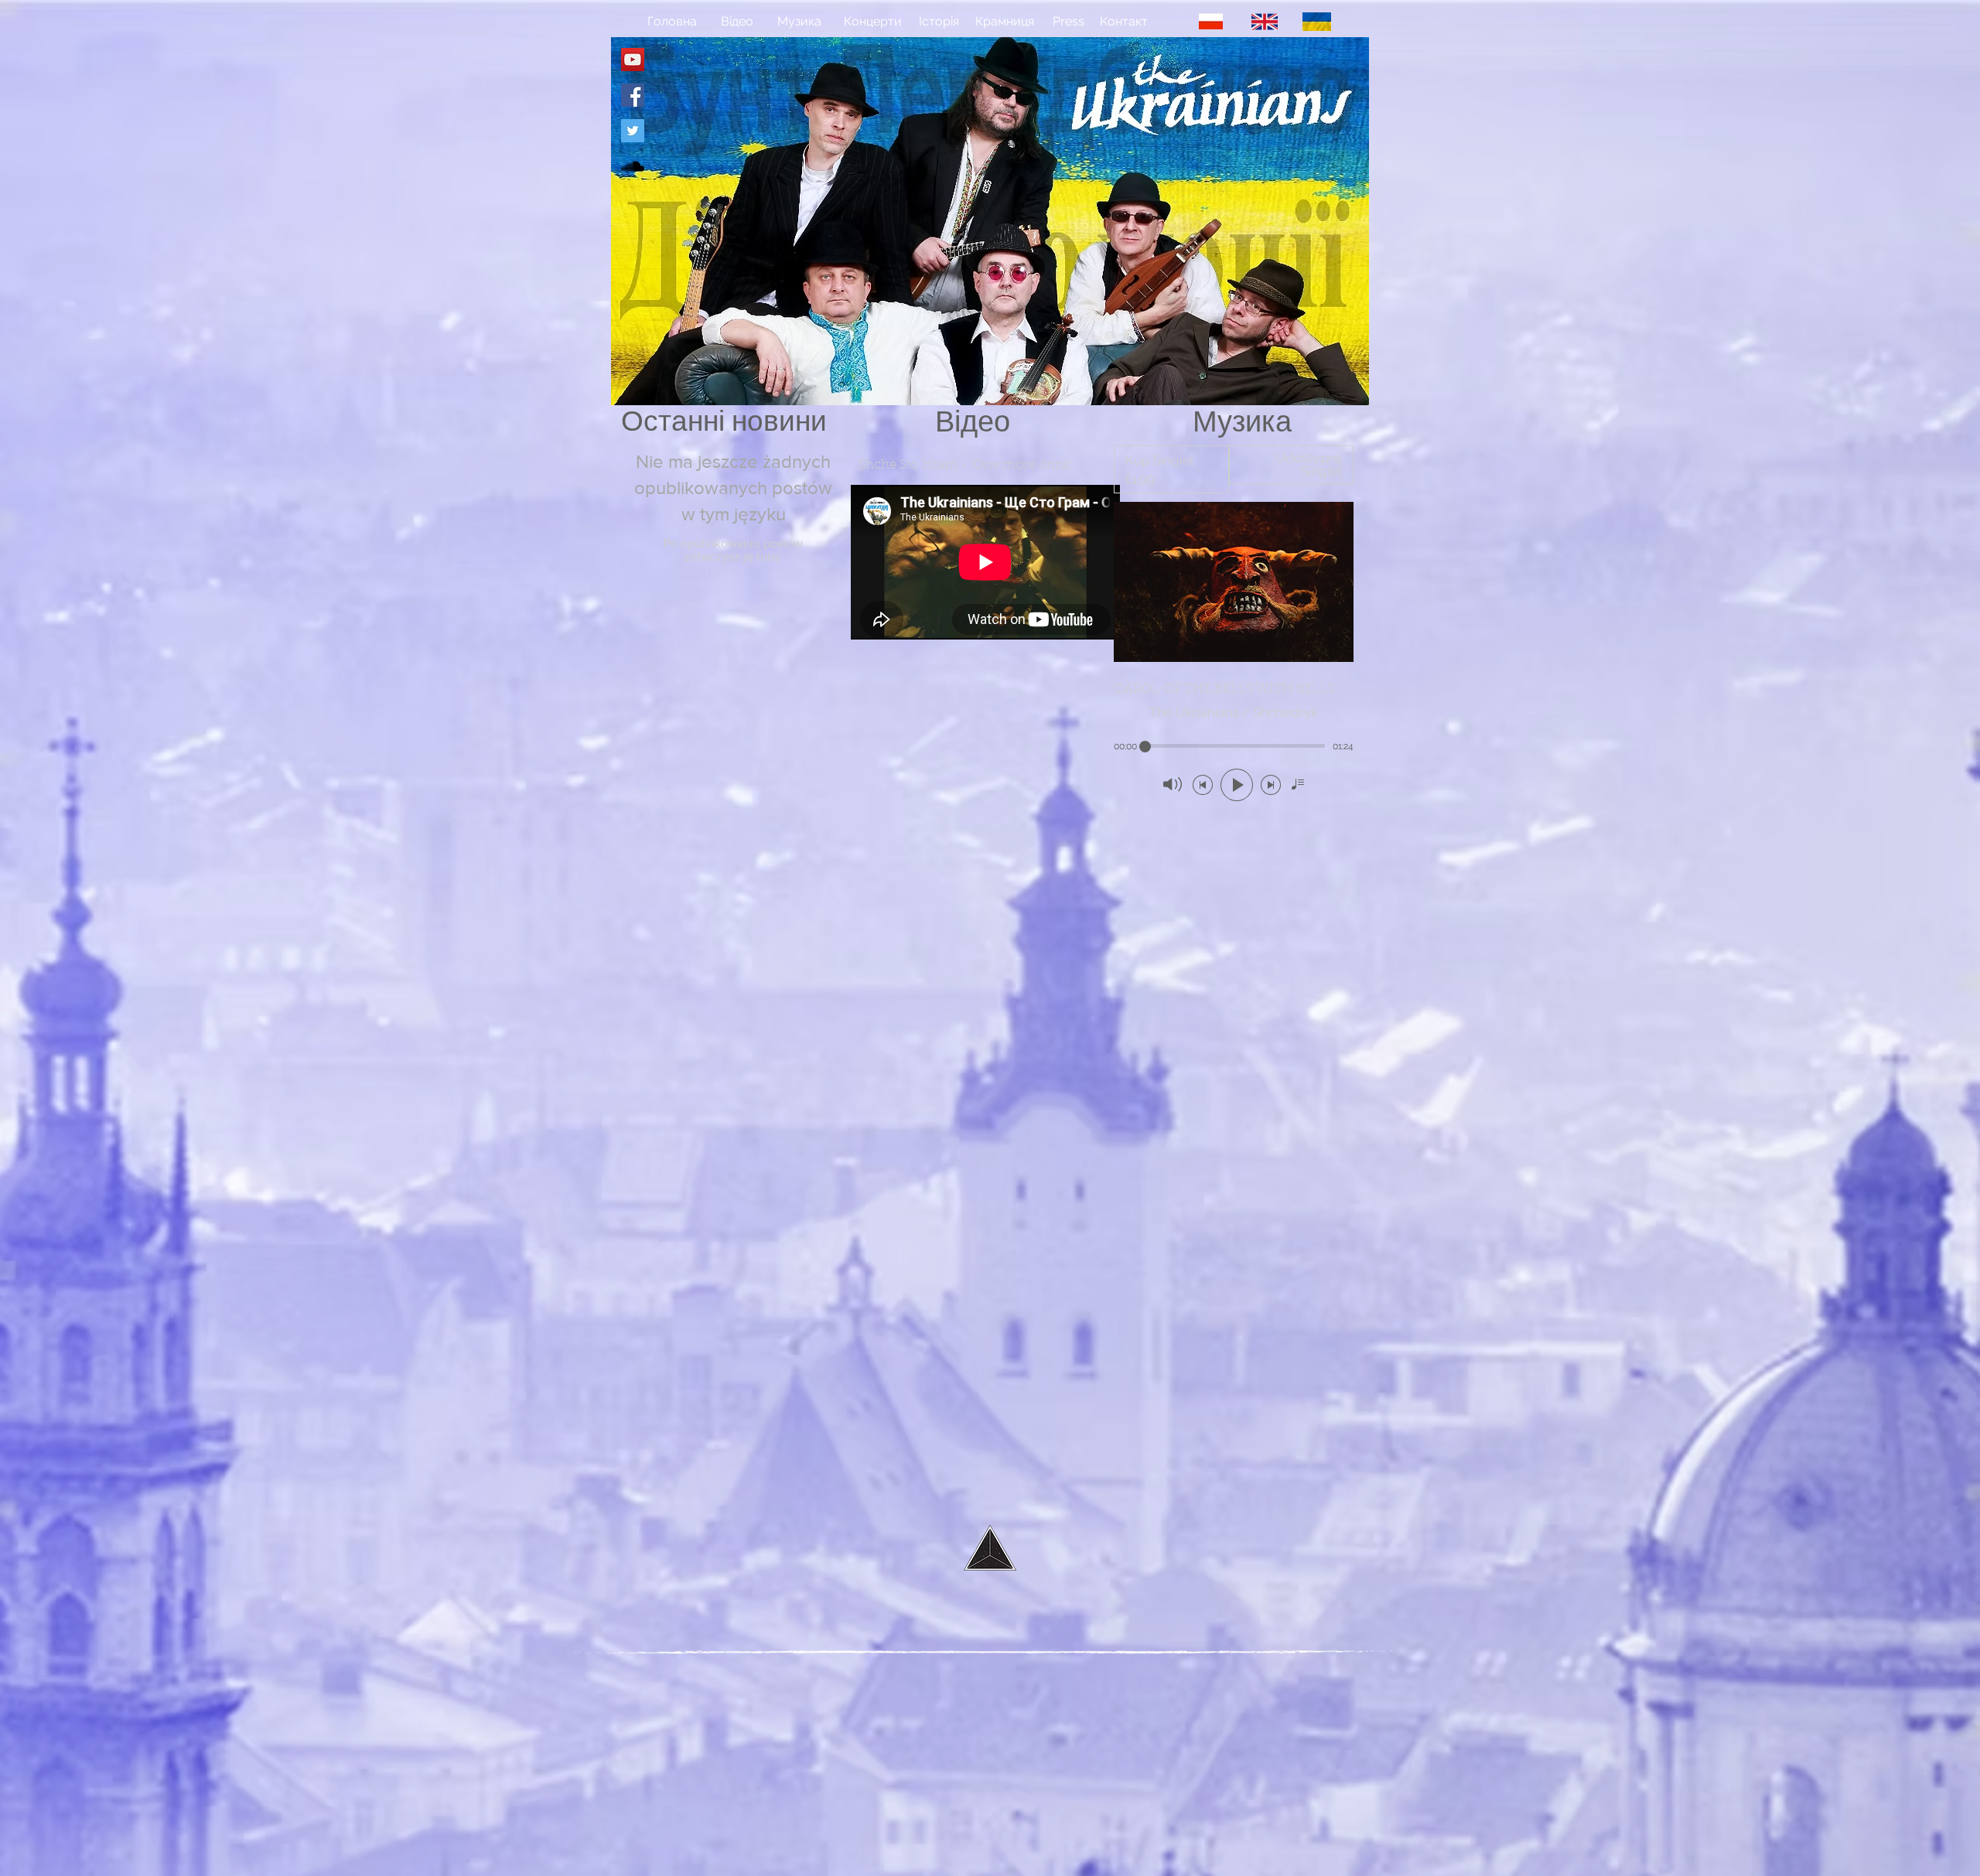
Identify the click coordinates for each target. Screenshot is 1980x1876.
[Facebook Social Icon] (633, 95)
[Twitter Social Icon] (633, 131)
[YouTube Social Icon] (633, 60)
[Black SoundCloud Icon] (633, 166)
